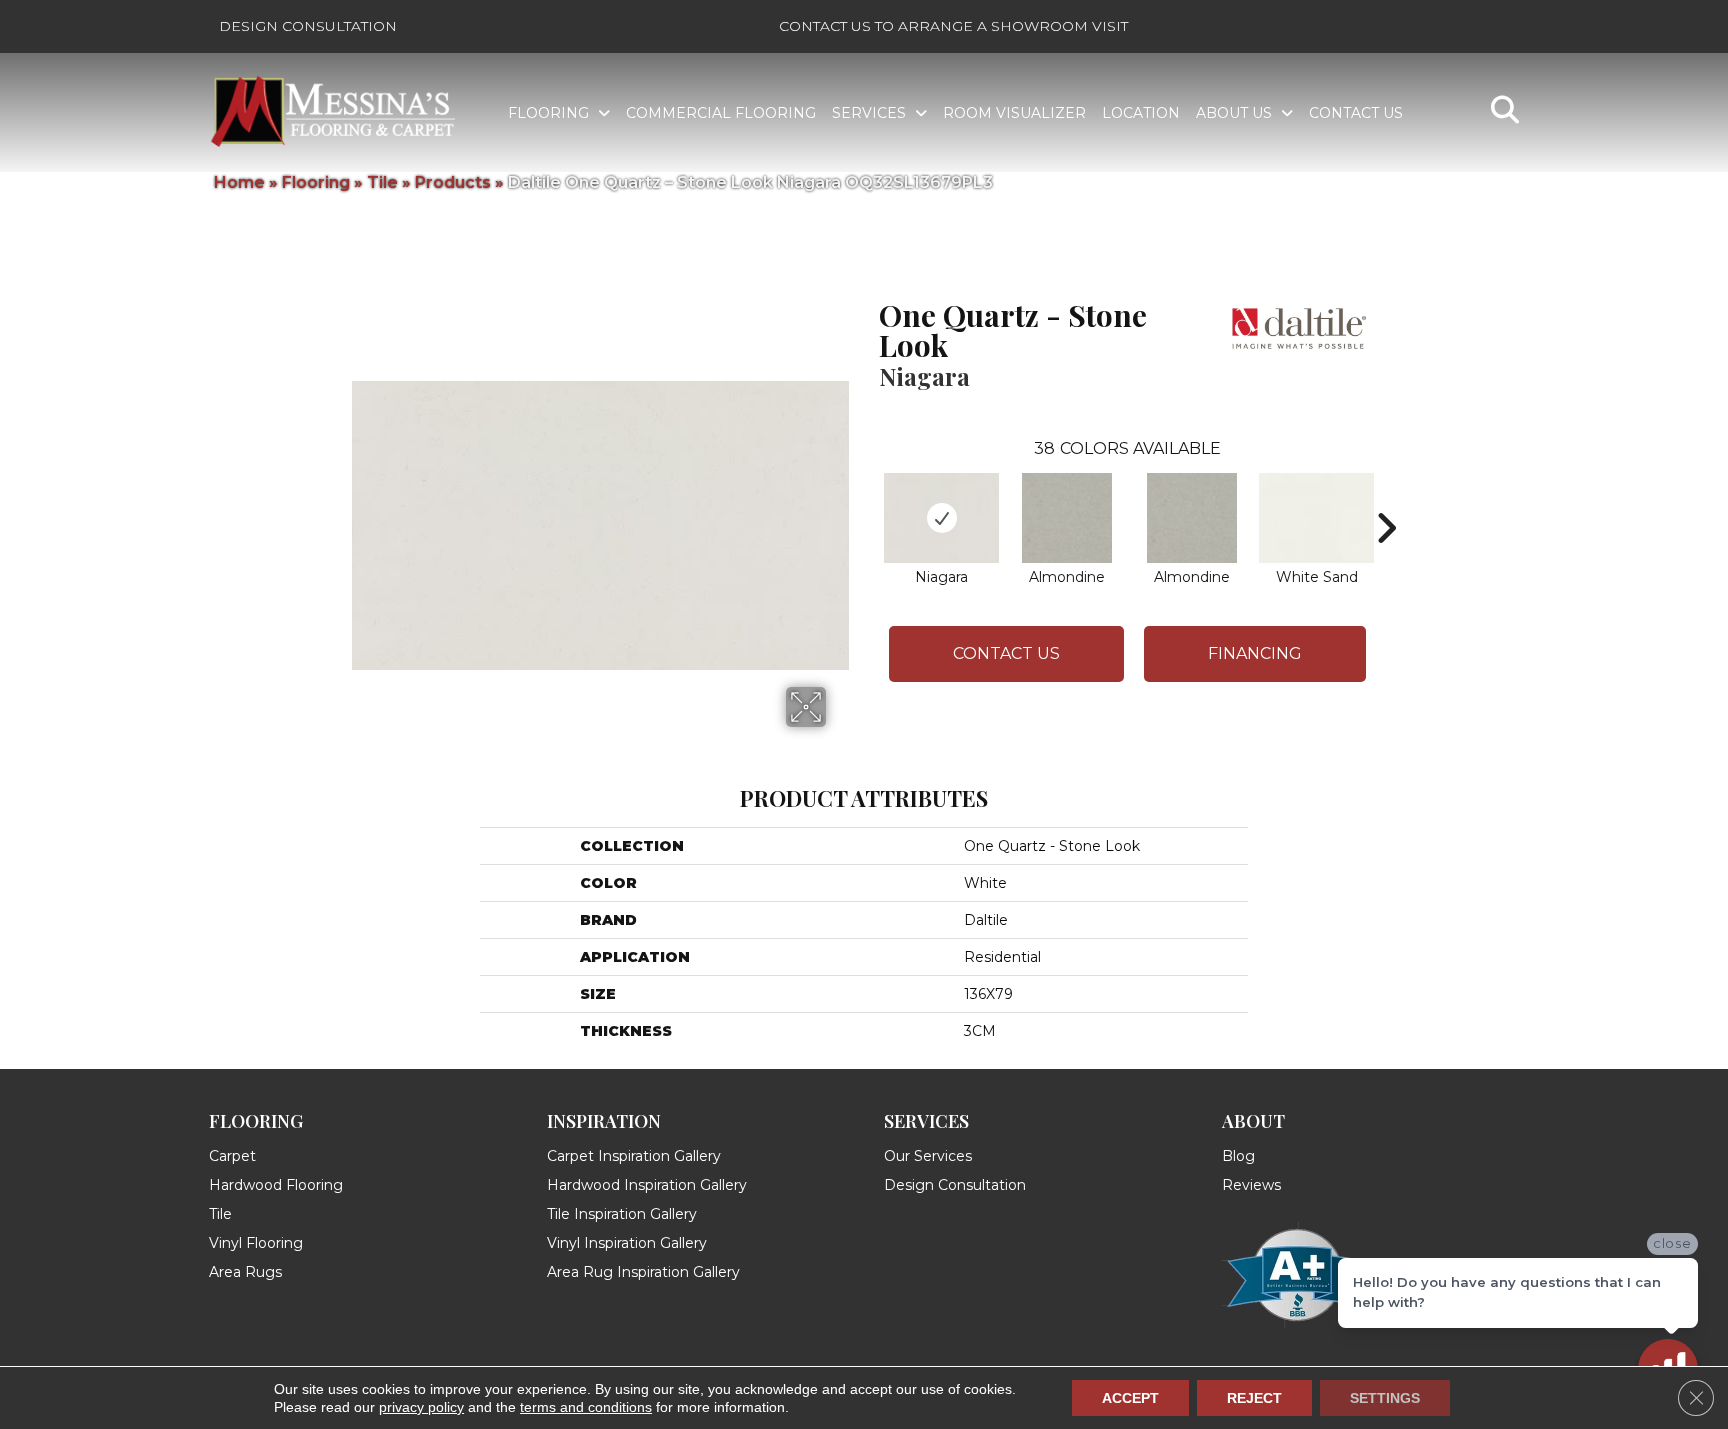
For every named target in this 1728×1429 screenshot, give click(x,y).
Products (453, 182)
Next (1386, 498)
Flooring (316, 182)
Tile (382, 182)
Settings (1385, 1398)
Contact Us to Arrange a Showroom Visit (953, 26)
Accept (1130, 1398)
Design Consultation (308, 26)
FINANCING (1255, 653)
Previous (869, 498)
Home (239, 182)
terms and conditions (586, 1407)
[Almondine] (1067, 518)
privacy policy (421, 1407)
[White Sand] (1316, 518)
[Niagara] (941, 518)
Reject (1254, 1398)
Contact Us (1006, 653)
